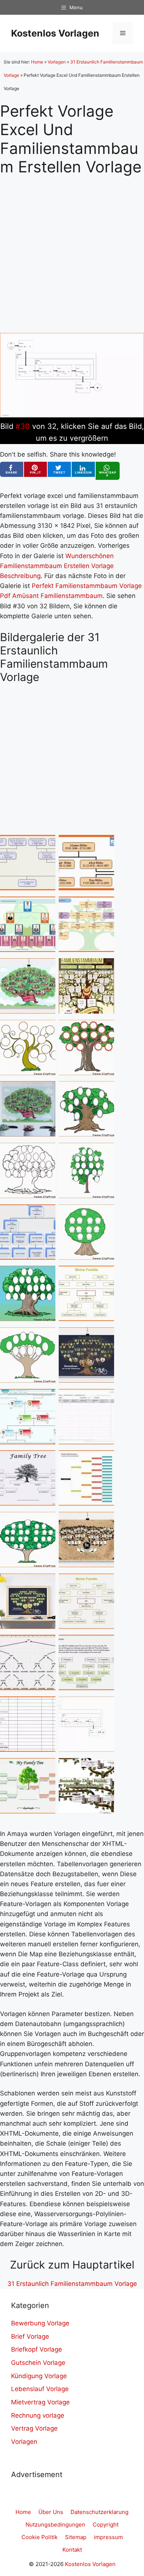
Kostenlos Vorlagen (55, 33)
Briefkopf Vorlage (37, 2349)
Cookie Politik (40, 2537)
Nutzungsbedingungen (55, 2525)
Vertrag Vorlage (34, 2428)
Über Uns (51, 2512)
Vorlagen (57, 62)
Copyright (106, 2525)
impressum (108, 2537)
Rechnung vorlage (38, 2415)
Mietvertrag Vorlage (40, 2402)
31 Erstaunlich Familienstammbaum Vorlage (72, 2284)
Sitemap (76, 2537)
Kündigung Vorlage (39, 2376)
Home (37, 62)
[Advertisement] (72, 248)
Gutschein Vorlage (38, 2363)
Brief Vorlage (30, 2336)
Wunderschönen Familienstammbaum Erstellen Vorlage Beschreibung (57, 566)
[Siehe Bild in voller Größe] (72, 415)
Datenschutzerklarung (100, 2512)
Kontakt (72, 2550)
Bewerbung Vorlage (40, 2323)
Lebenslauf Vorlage (40, 2389)
